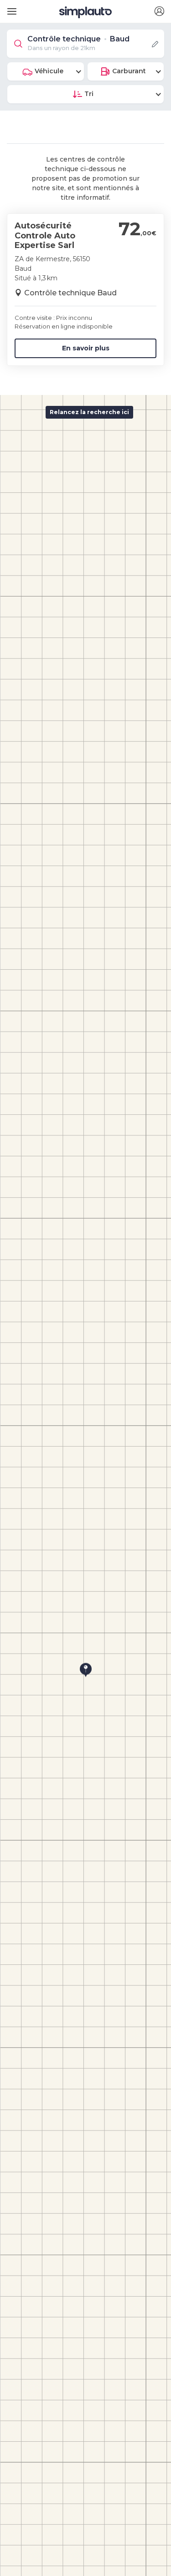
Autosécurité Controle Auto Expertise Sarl (45, 235)
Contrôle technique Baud (70, 293)
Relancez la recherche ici (89, 412)
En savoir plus (86, 348)
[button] (159, 12)
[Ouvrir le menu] (10, 8)
